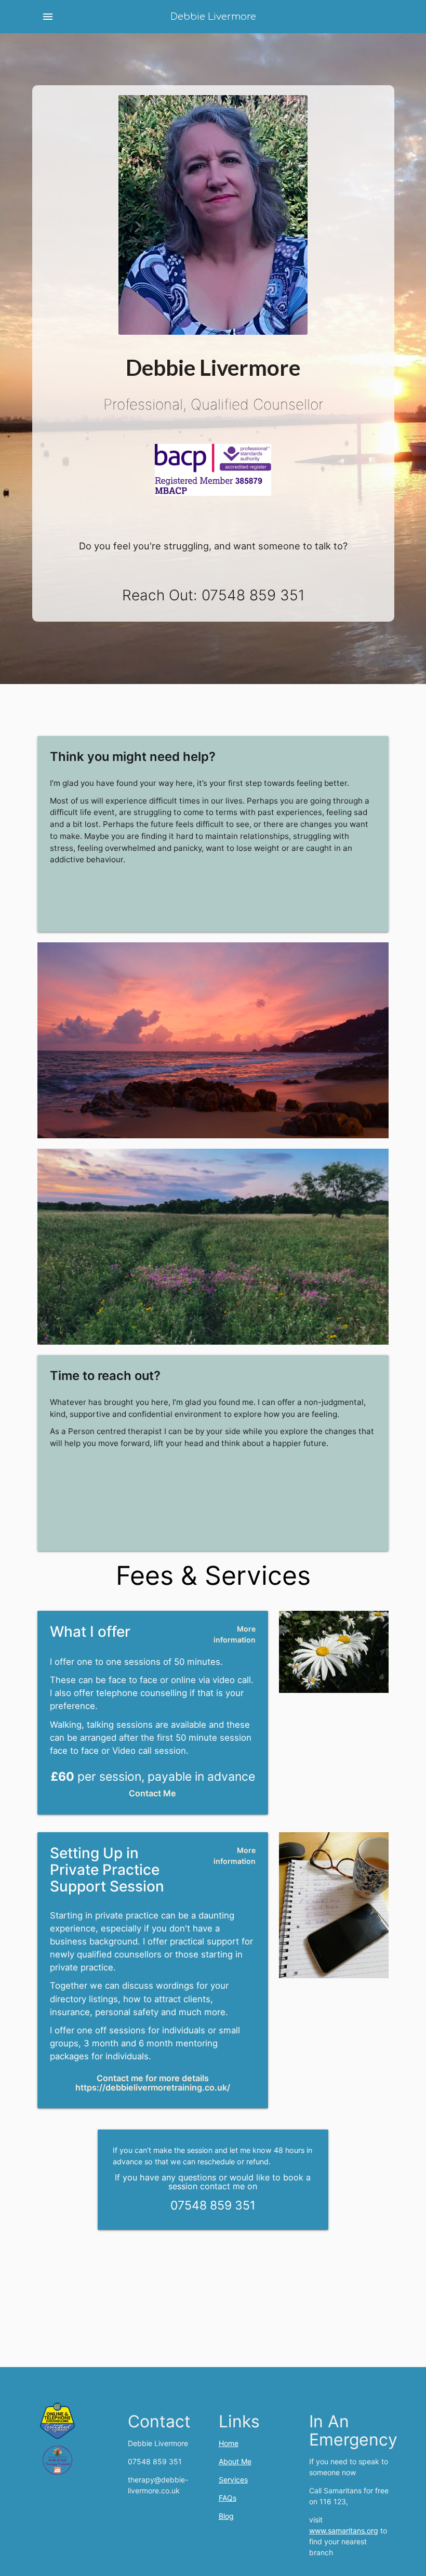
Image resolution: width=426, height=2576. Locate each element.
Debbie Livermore (213, 17)
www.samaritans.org (344, 2531)
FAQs (228, 2498)
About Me (235, 2461)
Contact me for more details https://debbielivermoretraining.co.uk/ (153, 2083)
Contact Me (152, 1793)
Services (233, 2480)
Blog (226, 2516)
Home (229, 2443)
